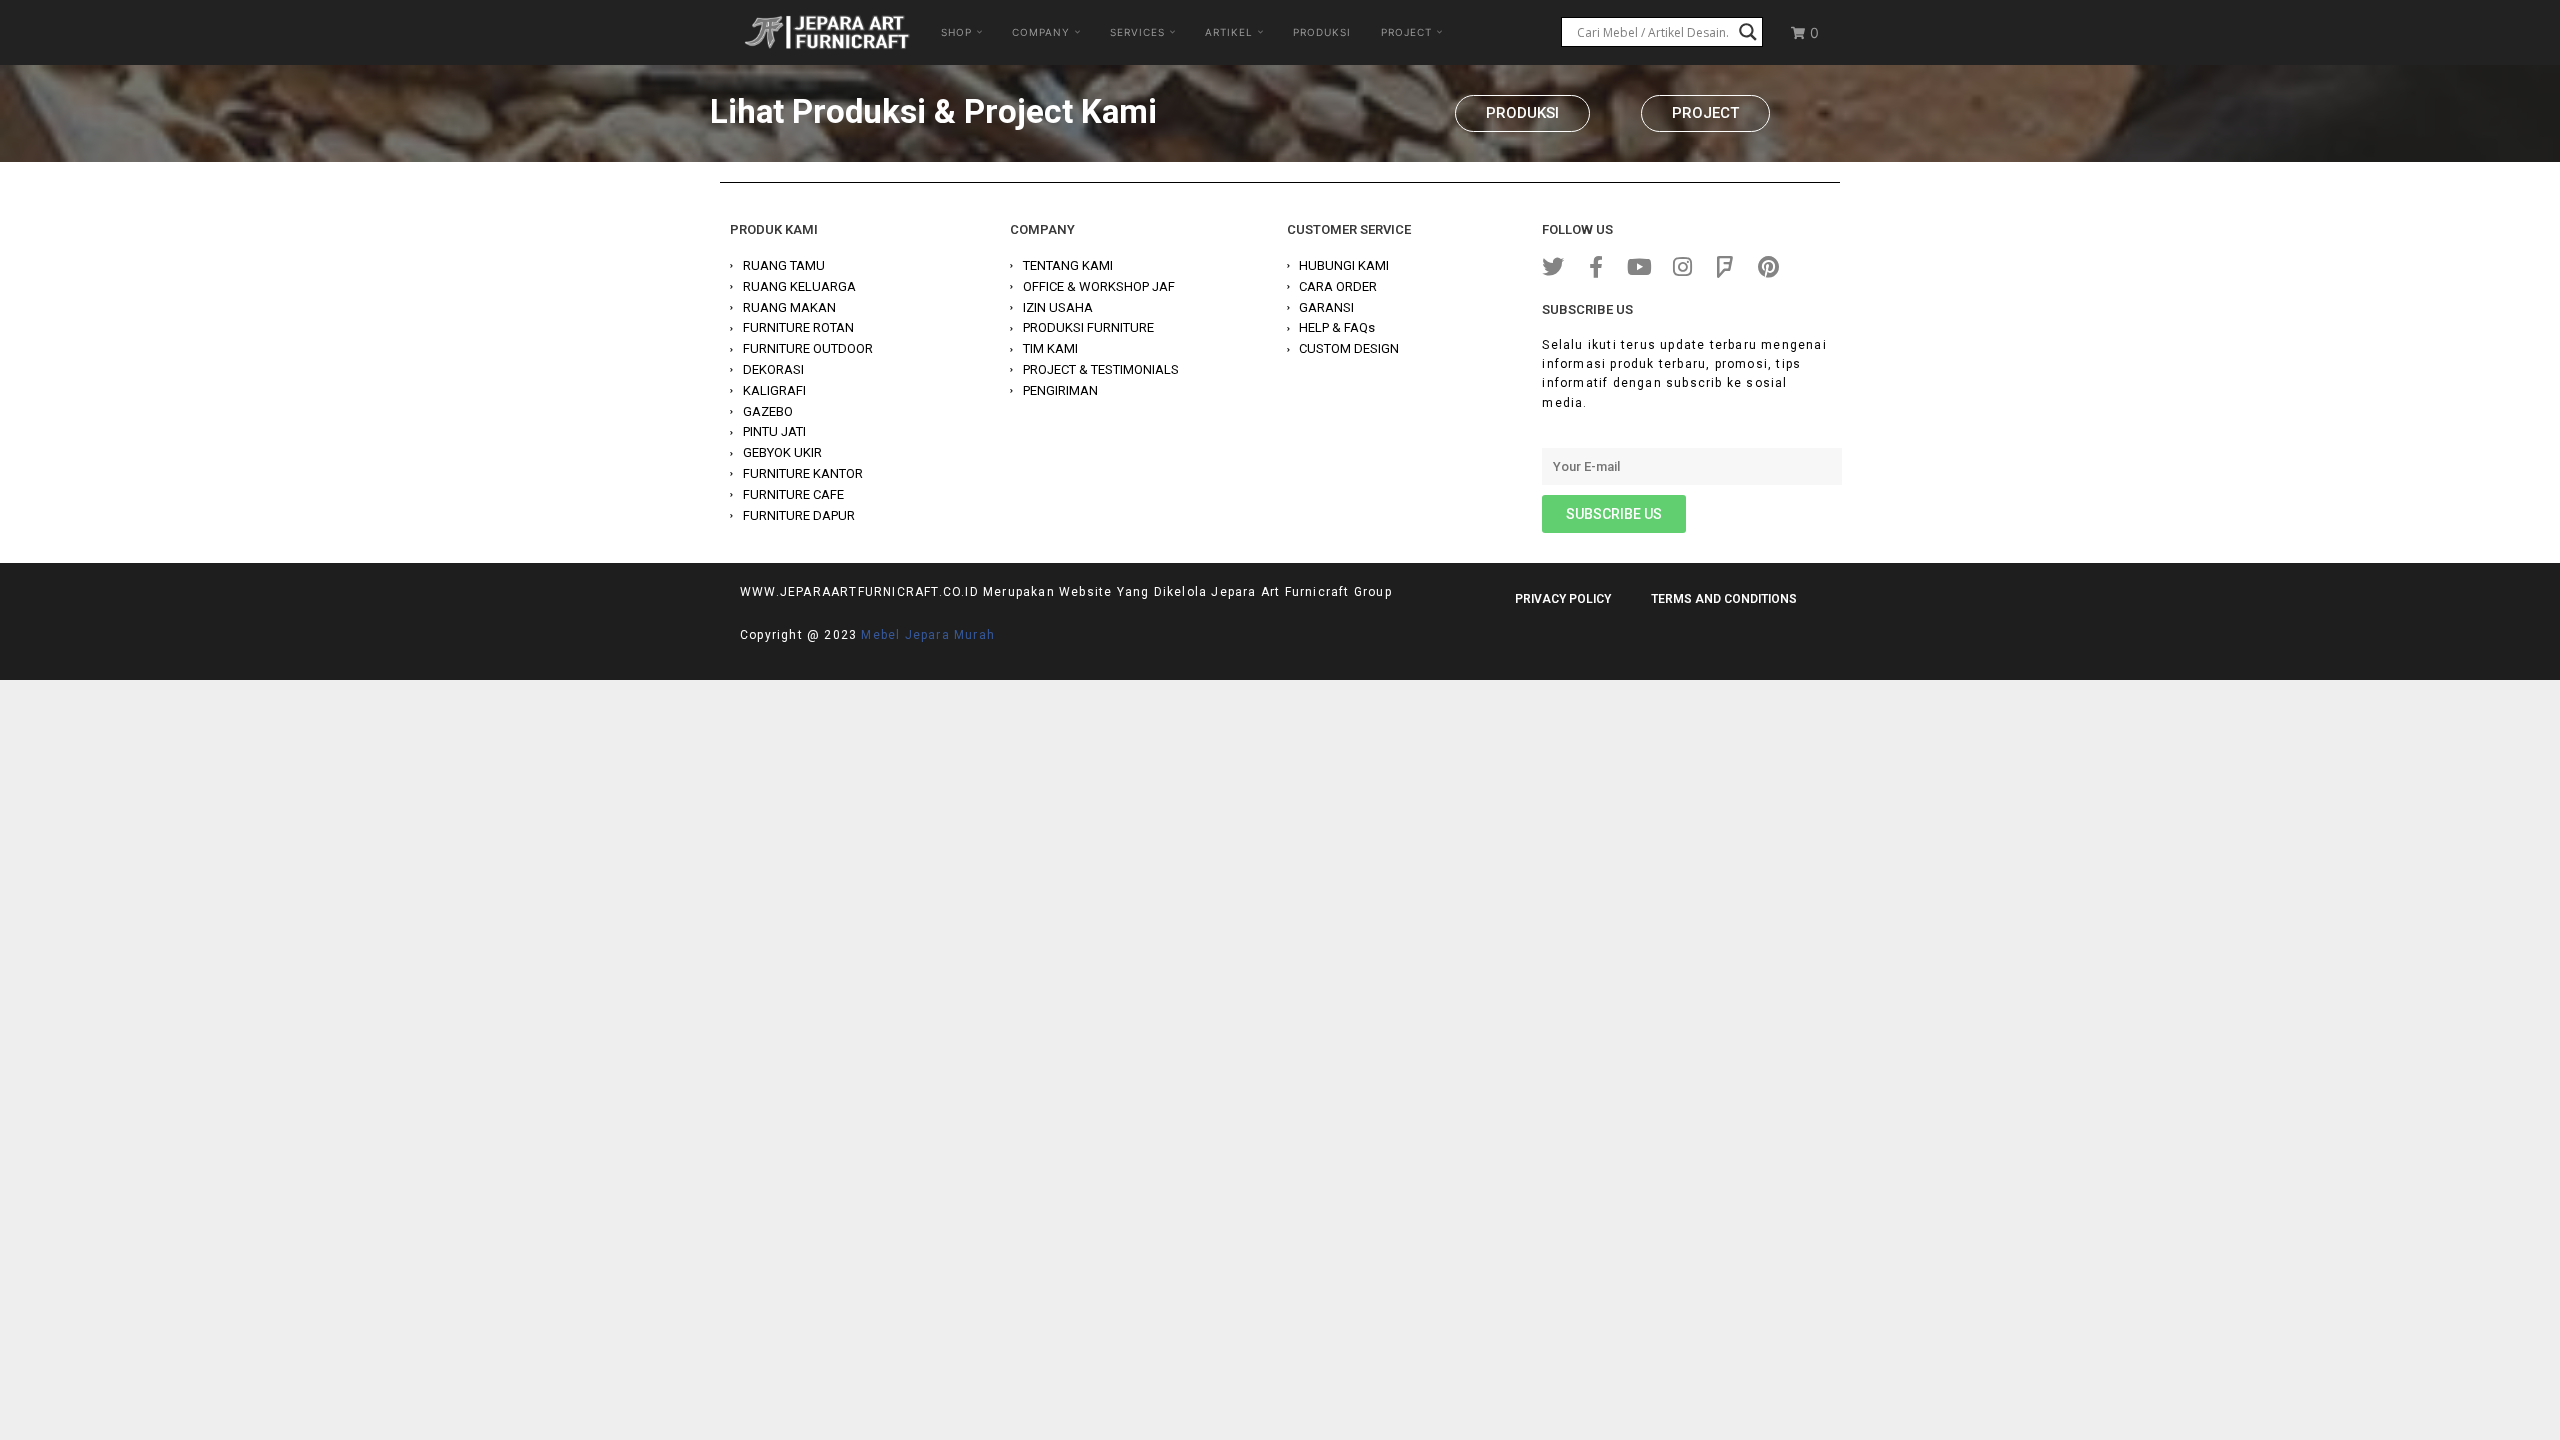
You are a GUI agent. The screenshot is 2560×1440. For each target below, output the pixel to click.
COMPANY (1041, 32)
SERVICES (1137, 32)
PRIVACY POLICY (1563, 599)
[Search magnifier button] (1748, 32)
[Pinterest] (1768, 267)
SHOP (956, 32)
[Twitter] (1553, 267)
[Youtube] (1639, 267)
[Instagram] (1682, 267)
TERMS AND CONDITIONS (1724, 599)
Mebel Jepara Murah (928, 635)
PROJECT (1406, 32)
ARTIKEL (1229, 32)
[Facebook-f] (1596, 267)
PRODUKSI (1322, 32)
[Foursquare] (1725, 267)
